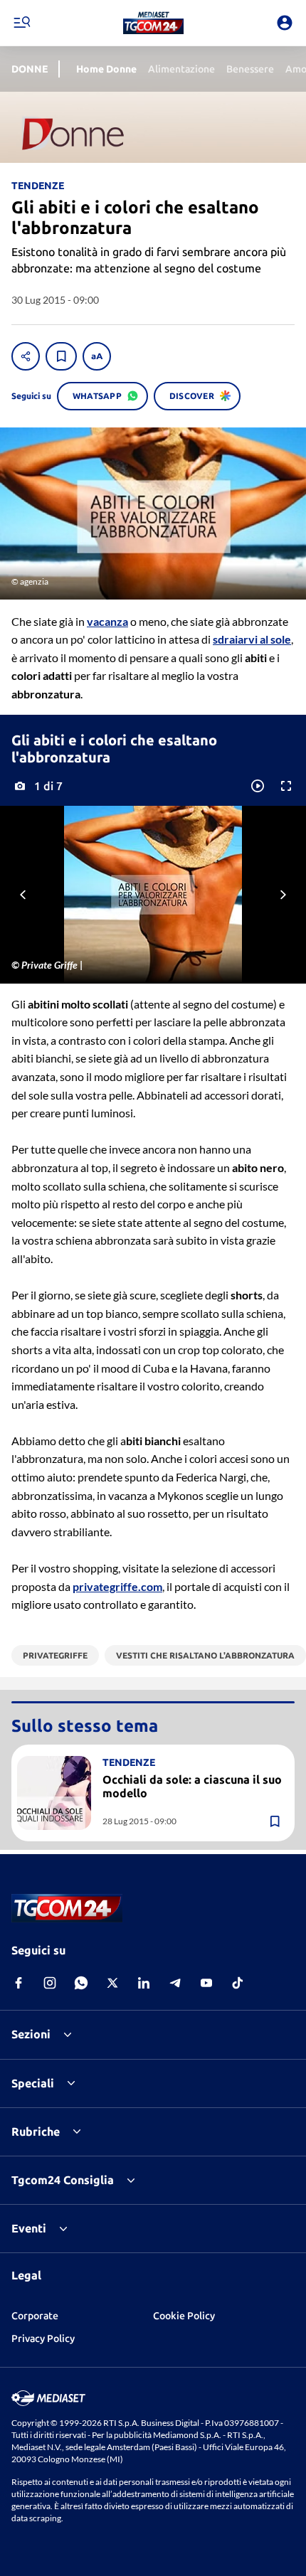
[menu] (21, 23)
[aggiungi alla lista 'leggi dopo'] (61, 356)
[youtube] (206, 1983)
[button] (153, 23)
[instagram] (50, 1983)
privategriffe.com (117, 1586)
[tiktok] (238, 1983)
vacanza (107, 621)
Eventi (29, 2228)
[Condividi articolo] (26, 356)
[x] (112, 1983)
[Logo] (153, 23)
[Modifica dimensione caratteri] (97, 356)
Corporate (35, 2316)
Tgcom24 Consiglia (63, 2180)
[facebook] (19, 1983)
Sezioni (31, 2034)
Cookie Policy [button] (184, 2316)
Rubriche (36, 2131)
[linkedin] (144, 1983)
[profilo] (285, 23)
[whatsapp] (81, 1983)
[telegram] (175, 1983)
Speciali (33, 2083)
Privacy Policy (43, 2338)
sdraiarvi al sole (252, 639)
